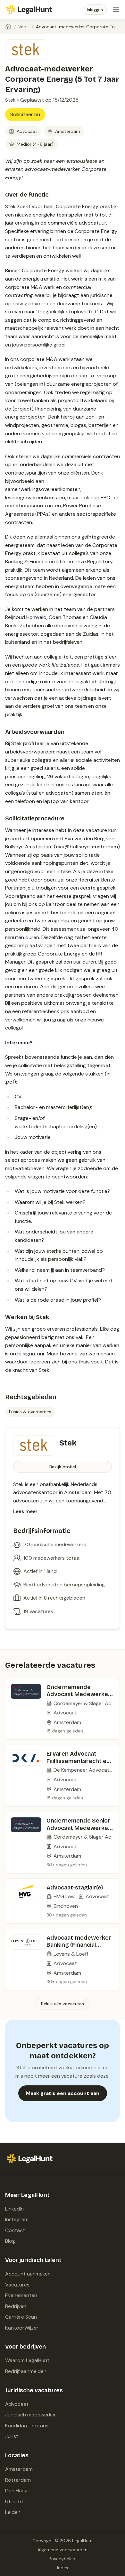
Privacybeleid (63, 2559)
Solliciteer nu (25, 114)
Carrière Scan (21, 2317)
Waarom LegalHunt (27, 2360)
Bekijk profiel (63, 1467)
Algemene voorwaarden (63, 2550)
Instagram (17, 2219)
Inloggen (95, 10)
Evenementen (21, 2295)
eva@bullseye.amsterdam (87, 847)
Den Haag (16, 2491)
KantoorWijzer (22, 2328)
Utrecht (14, 2502)
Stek (10, 100)
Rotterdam (18, 2480)
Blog (10, 2241)
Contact (15, 2230)
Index (63, 2568)
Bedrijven (16, 2306)
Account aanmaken (28, 2274)
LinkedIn (14, 2209)
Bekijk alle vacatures (63, 2004)
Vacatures (24, 27)
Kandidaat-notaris (27, 2426)
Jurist (12, 2436)
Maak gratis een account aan (63, 2093)
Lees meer (25, 1511)
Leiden (13, 2512)
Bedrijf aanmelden (26, 2371)
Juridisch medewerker (31, 2415)
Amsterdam (19, 2469)
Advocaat (17, 2404)
